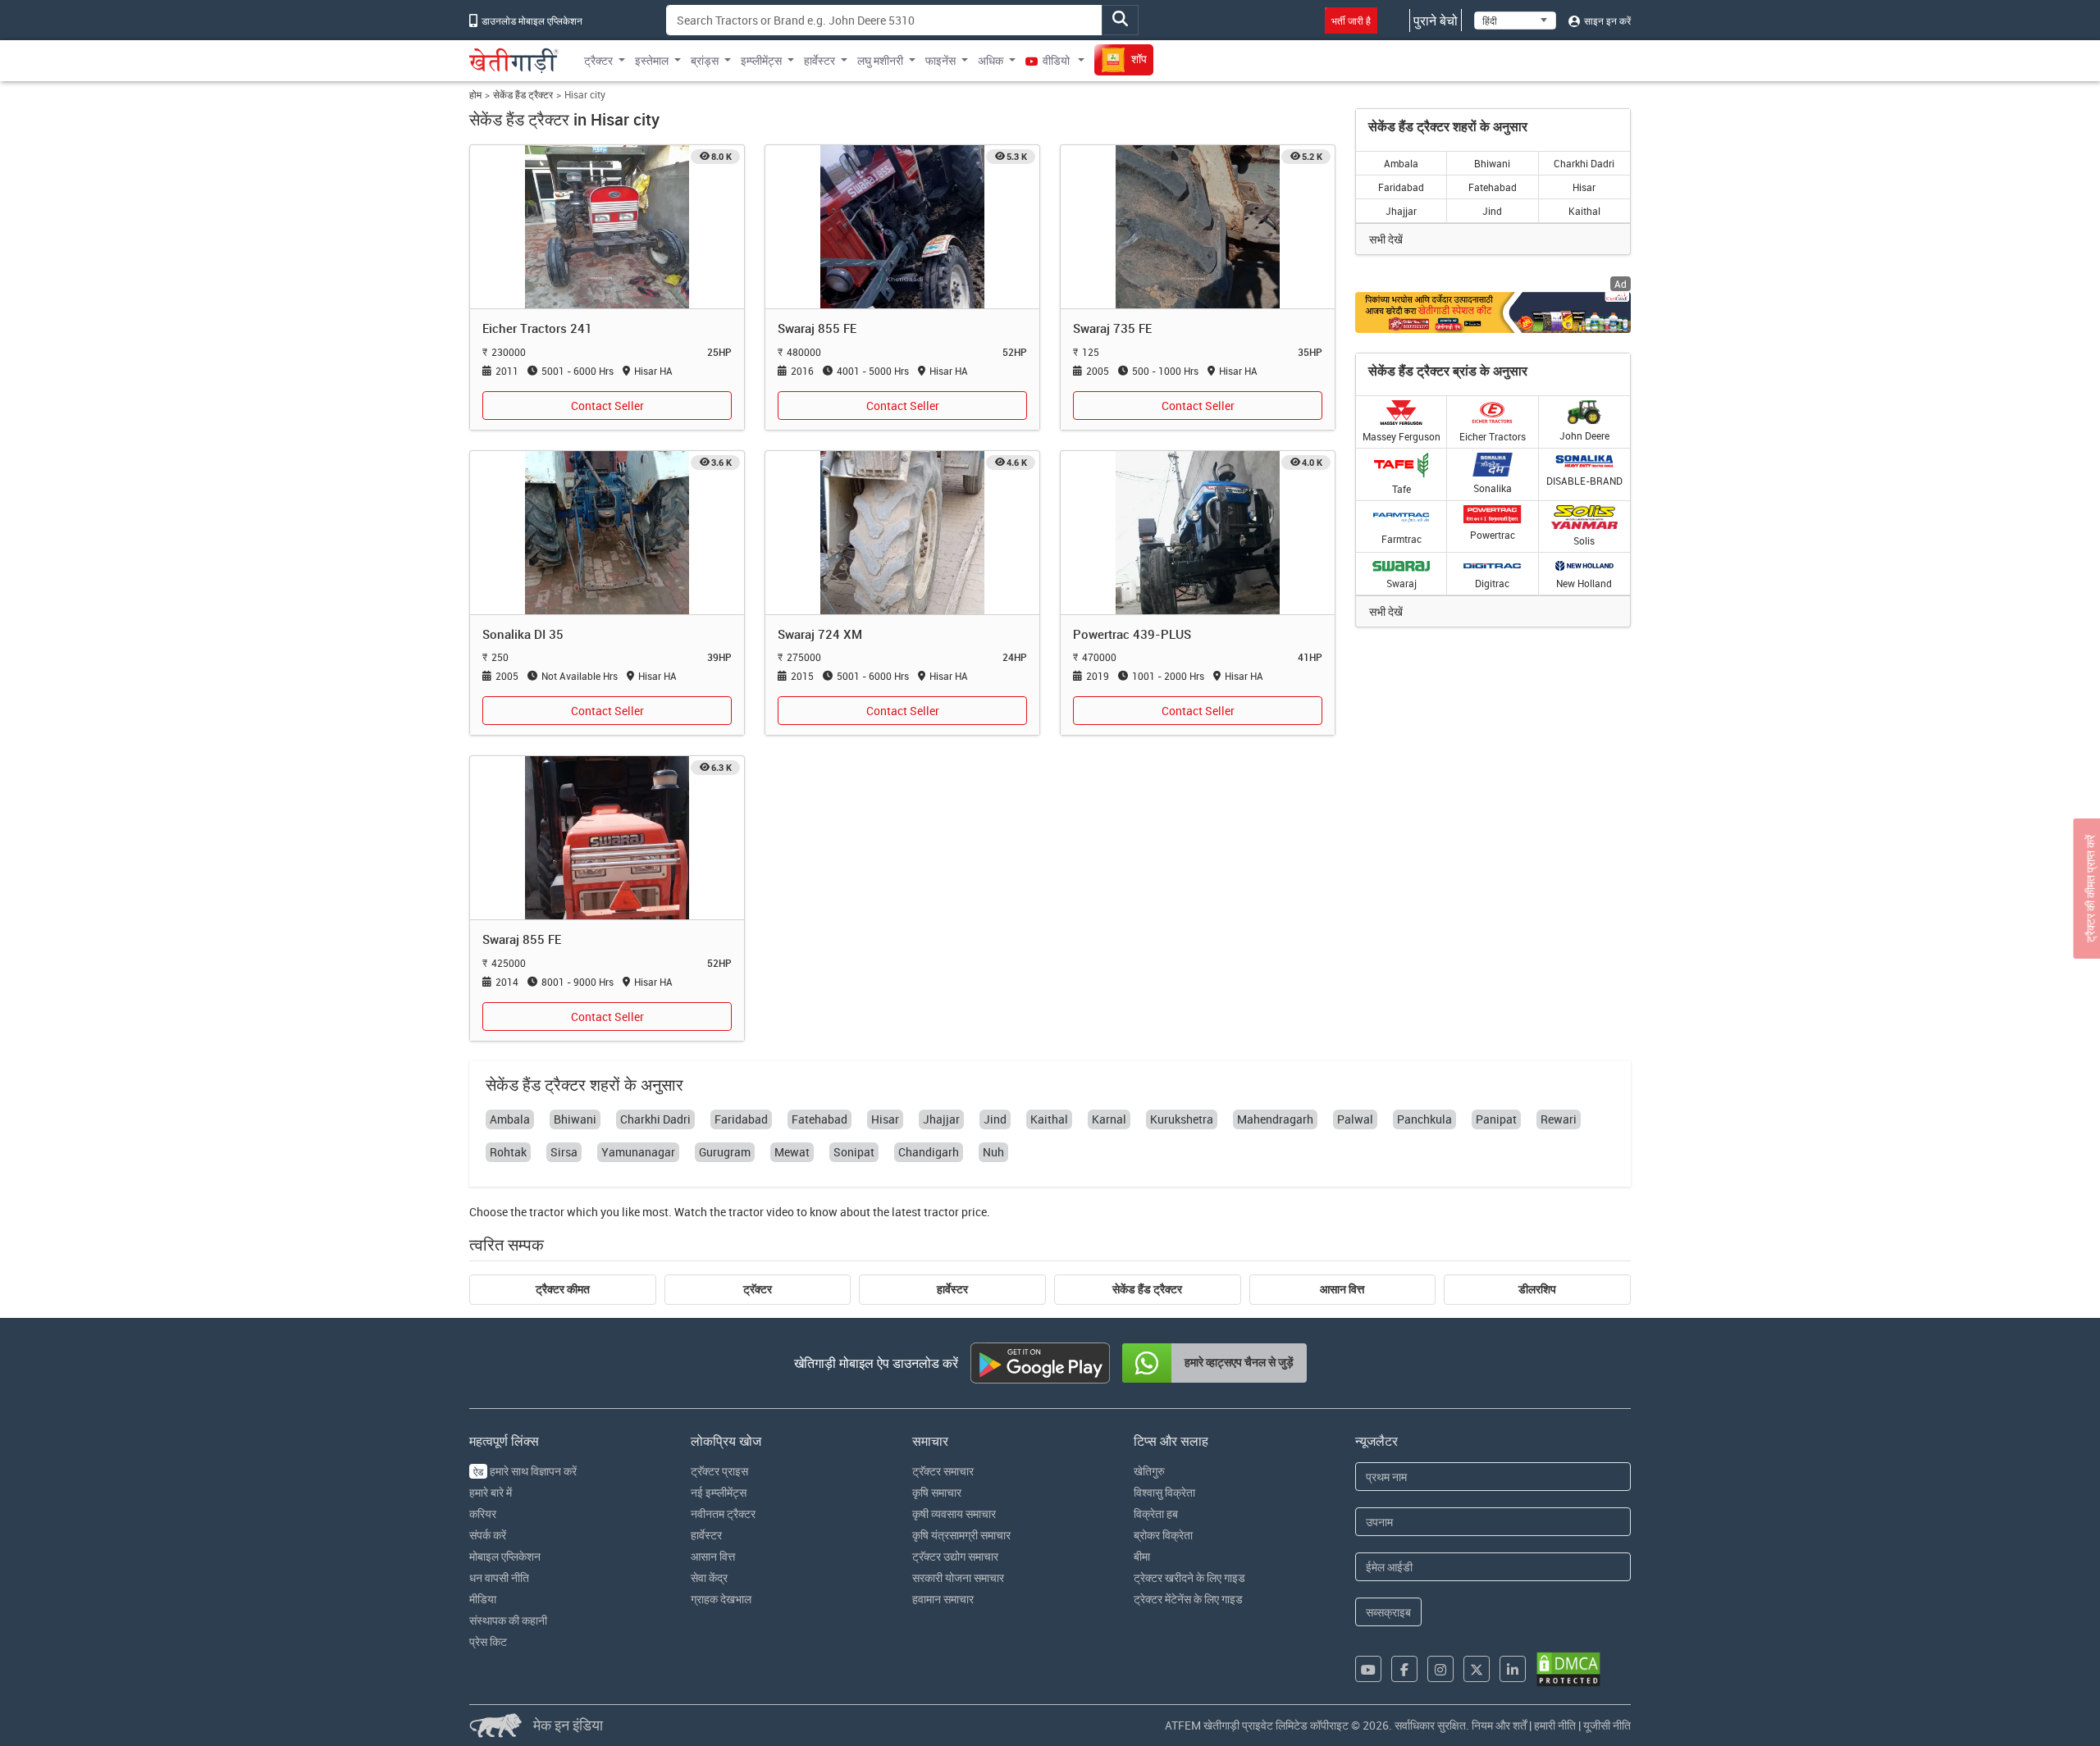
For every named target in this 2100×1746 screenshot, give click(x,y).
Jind (1492, 211)
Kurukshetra (1182, 1119)
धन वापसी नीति (499, 1577)
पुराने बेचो (1436, 21)
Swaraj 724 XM (820, 634)
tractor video (761, 1212)
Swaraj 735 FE (1112, 328)
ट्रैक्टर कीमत (563, 1289)
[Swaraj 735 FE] (1198, 226)
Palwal (1355, 1119)
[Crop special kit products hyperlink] (1493, 312)
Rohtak (508, 1152)
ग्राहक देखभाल (721, 1599)
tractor (547, 1212)
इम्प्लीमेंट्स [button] (761, 60)
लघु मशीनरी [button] (880, 60)
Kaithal (1584, 211)
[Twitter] (1477, 1669)
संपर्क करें (488, 1535)
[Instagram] (1440, 1669)
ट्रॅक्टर (758, 1289)
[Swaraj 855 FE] (902, 226)
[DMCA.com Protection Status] (1568, 1669)
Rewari (1559, 1119)
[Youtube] (1368, 1669)
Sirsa (564, 1152)
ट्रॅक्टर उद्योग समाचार (955, 1556)
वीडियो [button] (1056, 60)
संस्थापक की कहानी (508, 1620)
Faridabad (1401, 187)
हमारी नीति (1555, 1725)
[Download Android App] (1040, 1363)
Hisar (1584, 187)
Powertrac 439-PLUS (1132, 634)
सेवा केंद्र (709, 1577)
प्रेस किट (488, 1641)
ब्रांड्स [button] (705, 60)
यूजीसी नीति (1607, 1725)
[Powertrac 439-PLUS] (1198, 531)
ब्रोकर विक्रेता (1163, 1535)
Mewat (792, 1152)
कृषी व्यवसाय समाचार (954, 1514)
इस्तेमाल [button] (652, 60)
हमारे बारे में (491, 1492)
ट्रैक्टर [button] (598, 60)
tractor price (955, 1212)
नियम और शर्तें (1499, 1725)
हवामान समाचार (943, 1599)
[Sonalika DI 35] (607, 531)
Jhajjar (1401, 211)
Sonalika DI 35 (523, 634)
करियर (483, 1514)
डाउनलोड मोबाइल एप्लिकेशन (531, 21)
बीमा (1142, 1556)
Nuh (993, 1152)
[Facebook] (1404, 1669)
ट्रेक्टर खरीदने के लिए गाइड (1189, 1577)
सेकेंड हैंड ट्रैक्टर (523, 95)
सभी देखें (1386, 239)
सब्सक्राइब (1388, 1612)
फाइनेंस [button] (940, 60)
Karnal (1109, 1119)
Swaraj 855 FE (817, 328)
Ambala (1401, 163)
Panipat (1496, 1119)
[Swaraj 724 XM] (902, 531)
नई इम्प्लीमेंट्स (719, 1492)
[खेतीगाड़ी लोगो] (514, 61)
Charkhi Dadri (1584, 163)
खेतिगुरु (1149, 1471)
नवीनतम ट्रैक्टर (723, 1514)
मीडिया (483, 1599)
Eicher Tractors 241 (537, 328)
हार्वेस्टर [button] (819, 60)
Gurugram (725, 1152)
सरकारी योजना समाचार (958, 1577)
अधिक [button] (991, 60)
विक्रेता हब (1156, 1514)
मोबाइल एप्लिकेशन (505, 1556)
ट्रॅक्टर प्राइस (719, 1471)
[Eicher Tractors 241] (607, 226)
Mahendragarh (1275, 1119)
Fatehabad (1493, 187)
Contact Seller (607, 406)
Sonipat (854, 1152)
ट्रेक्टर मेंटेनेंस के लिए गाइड (1188, 1599)
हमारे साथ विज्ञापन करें (525, 1471)
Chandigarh (929, 1152)
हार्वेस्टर (952, 1289)
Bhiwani (1492, 163)
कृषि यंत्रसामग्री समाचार (961, 1535)
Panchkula (1424, 1119)
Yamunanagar (638, 1152)
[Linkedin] (1513, 1669)
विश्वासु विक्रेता (1164, 1492)
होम (475, 95)
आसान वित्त (1342, 1289)
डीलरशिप (1537, 1289)
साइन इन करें (1606, 21)
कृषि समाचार (937, 1492)
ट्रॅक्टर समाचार (943, 1471)
